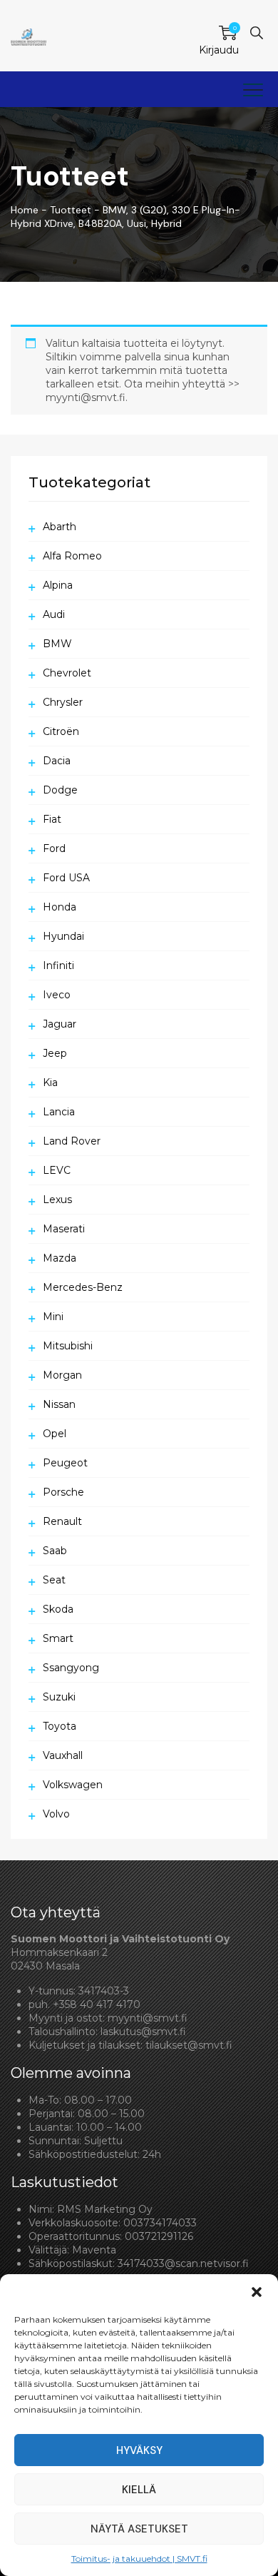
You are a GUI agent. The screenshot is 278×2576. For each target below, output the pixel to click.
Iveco (57, 995)
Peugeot (65, 1463)
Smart (58, 1638)
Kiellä (139, 2490)
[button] (257, 2292)
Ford (54, 848)
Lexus (57, 1200)
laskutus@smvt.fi (143, 2032)
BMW (57, 644)
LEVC (57, 1170)
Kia (50, 1082)
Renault (62, 1521)
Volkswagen (73, 1785)
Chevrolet (67, 673)
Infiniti (58, 965)
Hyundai (63, 936)
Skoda (58, 1609)
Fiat (52, 819)
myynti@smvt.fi (148, 2018)
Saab (55, 1551)
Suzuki (59, 1697)
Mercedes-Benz (83, 1287)
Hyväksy (139, 2450)
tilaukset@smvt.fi (189, 2045)
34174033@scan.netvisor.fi (183, 2263)
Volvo (56, 1814)
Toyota (60, 1726)
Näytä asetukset (139, 2529)
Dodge (60, 790)
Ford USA (66, 878)
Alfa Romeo (72, 556)
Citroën (61, 731)
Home (25, 210)
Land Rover (72, 1141)
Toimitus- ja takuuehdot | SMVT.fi (139, 2559)
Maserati (64, 1229)
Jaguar (60, 1024)
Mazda (60, 1258)
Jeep (55, 1053)
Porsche (63, 1492)
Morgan (62, 1375)
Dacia (57, 761)
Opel (55, 1434)
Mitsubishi (68, 1346)
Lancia (59, 1112)
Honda (60, 907)
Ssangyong (71, 1668)
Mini (53, 1317)
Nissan (59, 1404)
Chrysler (63, 702)
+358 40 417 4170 (97, 2004)
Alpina (58, 585)
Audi (54, 614)
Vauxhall (63, 1755)
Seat (54, 1580)
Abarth (60, 527)
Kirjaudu (219, 50)
